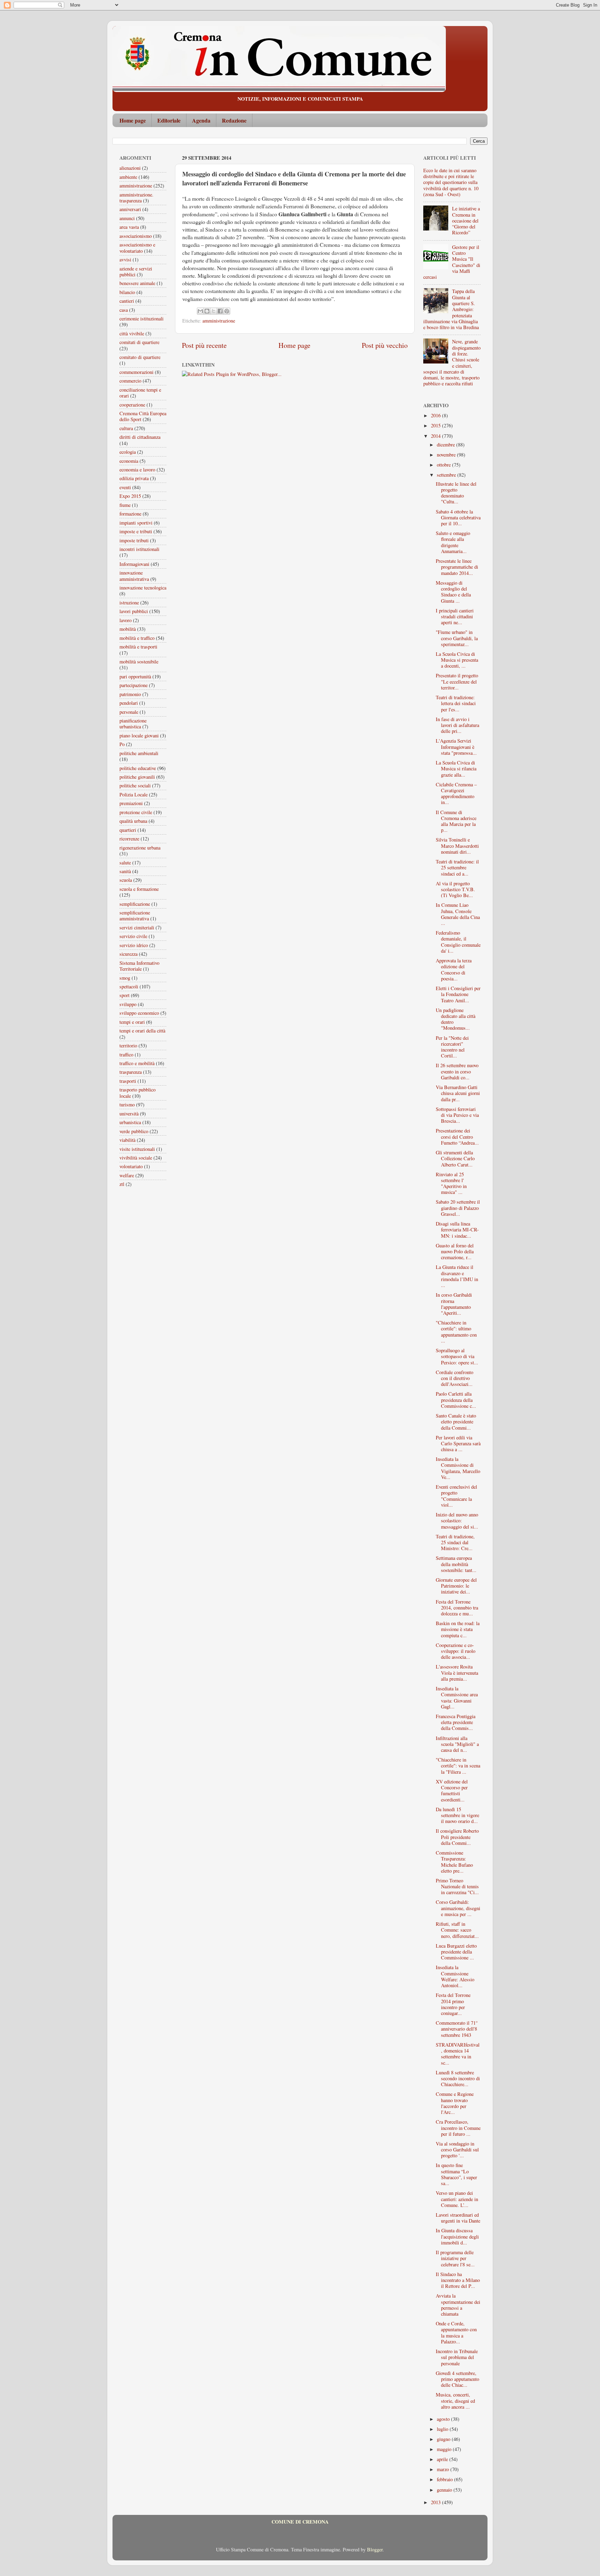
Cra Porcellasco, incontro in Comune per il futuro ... (458, 2128)
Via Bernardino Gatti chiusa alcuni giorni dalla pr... (458, 1093)
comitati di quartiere (139, 342)
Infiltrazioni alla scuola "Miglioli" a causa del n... (457, 1744)
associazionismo (136, 236)
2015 (436, 425)
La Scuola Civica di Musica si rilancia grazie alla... (456, 769)
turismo (127, 1105)
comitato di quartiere (140, 357)
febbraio (445, 2479)
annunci (127, 218)
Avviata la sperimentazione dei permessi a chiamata (458, 2305)
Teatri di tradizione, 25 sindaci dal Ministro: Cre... (455, 1542)
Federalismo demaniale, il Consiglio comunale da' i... (458, 942)
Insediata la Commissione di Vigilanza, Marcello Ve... (458, 1468)
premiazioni (131, 803)
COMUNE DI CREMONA (300, 2522)
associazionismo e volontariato (137, 248)
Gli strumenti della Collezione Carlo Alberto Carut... (455, 1159)
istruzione (129, 603)
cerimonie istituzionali (141, 319)
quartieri (128, 830)
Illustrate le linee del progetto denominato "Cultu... (456, 493)
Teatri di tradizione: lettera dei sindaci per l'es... (456, 703)
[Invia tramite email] (200, 311)
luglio (443, 2429)
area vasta (129, 227)
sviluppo (128, 1004)
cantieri (127, 301)
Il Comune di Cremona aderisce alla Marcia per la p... (456, 821)
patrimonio (130, 694)
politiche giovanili (137, 777)
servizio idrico (134, 945)
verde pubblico (134, 1131)
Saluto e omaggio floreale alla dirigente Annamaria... (453, 542)
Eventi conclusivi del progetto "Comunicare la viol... (456, 1496)
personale (129, 712)
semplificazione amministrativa (135, 915)
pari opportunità (135, 676)
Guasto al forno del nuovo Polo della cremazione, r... (455, 1252)
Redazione (234, 120)
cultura (126, 428)
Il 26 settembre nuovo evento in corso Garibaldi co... (457, 1071)
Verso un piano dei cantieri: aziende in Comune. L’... (457, 2199)
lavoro (126, 620)
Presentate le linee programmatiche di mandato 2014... (457, 567)
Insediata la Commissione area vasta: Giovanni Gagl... (457, 1697)
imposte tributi (134, 540)
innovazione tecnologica (143, 588)
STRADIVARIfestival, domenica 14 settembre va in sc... (458, 2054)
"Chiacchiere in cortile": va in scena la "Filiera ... (458, 1766)
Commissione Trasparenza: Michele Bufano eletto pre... (454, 1862)
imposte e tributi (136, 531)
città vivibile (132, 333)
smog (125, 978)
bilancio (127, 292)
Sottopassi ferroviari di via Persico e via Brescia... (457, 1115)
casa (124, 310)
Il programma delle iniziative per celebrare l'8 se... (455, 2258)
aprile (443, 2459)
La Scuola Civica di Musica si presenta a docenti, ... (457, 660)
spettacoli (129, 986)
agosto (444, 2419)
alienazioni (130, 168)
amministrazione (219, 321)
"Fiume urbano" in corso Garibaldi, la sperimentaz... (457, 638)
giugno (444, 2439)
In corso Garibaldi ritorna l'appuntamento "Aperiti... (454, 1304)
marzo (444, 2469)
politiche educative (138, 768)
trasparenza (131, 1072)
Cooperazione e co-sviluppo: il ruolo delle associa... (456, 1651)
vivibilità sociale (136, 1158)
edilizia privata (134, 478)
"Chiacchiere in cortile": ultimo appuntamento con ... (456, 1332)
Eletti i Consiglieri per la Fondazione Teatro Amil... (458, 994)
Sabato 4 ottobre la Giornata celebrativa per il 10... (458, 518)
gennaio (445, 2490)
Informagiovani (134, 564)
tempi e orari (132, 1022)
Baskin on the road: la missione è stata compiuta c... (458, 1629)
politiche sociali (135, 785)
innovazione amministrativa (134, 576)
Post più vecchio (385, 345)
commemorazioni (136, 372)
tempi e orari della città (142, 1031)
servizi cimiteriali (137, 927)
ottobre (444, 465)
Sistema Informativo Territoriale (139, 966)
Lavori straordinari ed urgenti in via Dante (458, 2218)
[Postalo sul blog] (207, 311)
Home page (133, 120)
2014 (436, 436)
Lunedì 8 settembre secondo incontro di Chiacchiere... (458, 2079)
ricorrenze (129, 839)
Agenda (201, 120)
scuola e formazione (139, 889)
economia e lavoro (137, 470)
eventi (125, 487)
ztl (122, 1184)
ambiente (128, 177)
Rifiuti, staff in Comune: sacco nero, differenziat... (457, 1930)
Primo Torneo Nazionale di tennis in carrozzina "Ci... (457, 1887)
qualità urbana (133, 821)
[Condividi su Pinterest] (227, 311)
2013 (436, 2502)
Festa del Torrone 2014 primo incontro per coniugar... (453, 2004)
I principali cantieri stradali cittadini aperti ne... (455, 617)
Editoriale (169, 120)
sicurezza (128, 954)
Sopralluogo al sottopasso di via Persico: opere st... (457, 1356)
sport (124, 995)
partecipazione (134, 685)
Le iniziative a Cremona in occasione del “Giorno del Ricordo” (466, 220)
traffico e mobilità (137, 1063)
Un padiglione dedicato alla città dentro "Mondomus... (456, 1019)
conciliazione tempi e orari (140, 393)
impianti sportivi (136, 523)
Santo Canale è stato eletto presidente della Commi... (456, 1422)
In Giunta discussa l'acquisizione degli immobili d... (457, 2236)
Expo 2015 (130, 496)
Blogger (375, 2549)
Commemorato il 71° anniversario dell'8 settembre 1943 (457, 2029)
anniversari (130, 209)
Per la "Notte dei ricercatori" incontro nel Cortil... (452, 1047)
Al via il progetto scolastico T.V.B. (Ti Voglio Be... (455, 889)
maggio (445, 2449)
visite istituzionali (137, 1149)
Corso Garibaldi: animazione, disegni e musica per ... (458, 1908)
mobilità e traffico (137, 638)
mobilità (128, 629)
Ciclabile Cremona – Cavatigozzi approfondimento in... (456, 793)
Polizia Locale (134, 794)
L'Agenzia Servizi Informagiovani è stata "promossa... (456, 747)
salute (125, 863)
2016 (436, 415)
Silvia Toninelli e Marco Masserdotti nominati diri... (457, 846)
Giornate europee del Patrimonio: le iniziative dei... (456, 1586)
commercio (130, 381)
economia (129, 461)
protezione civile (136, 812)
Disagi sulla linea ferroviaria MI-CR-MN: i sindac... (457, 1230)
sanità (125, 871)
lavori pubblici (134, 611)
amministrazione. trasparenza (136, 198)
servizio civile (133, 936)
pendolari (129, 703)
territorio (128, 1046)
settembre (447, 475)
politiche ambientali (139, 753)
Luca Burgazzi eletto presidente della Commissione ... (456, 1952)
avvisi (125, 260)
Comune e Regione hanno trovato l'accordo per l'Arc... (455, 2103)
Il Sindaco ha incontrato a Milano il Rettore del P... (458, 2280)
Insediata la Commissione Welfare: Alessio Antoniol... (455, 1976)
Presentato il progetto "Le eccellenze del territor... (457, 681)
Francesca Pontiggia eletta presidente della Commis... (456, 1722)
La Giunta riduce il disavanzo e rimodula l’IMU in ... (457, 1276)
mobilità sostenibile (139, 662)
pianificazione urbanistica (133, 724)
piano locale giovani (139, 735)
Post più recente (204, 345)
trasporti (128, 1081)
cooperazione (132, 405)
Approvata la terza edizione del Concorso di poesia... (454, 969)
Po (122, 744)
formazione (130, 514)
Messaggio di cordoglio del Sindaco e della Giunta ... (453, 592)
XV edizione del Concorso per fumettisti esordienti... (452, 1791)
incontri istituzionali (139, 549)
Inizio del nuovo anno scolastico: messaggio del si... (457, 1521)
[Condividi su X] (214, 311)
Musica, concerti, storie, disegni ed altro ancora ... (455, 2401)
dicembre (447, 445)
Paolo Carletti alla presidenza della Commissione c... (456, 1400)
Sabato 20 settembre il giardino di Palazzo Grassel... (458, 1208)
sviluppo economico (139, 1013)
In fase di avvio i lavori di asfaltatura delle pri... (457, 725)
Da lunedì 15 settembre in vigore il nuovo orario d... (457, 1815)
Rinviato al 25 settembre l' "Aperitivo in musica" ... (451, 1183)
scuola (126, 880)
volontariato (131, 1166)
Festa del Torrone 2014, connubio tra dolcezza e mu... (457, 1608)
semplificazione (135, 904)
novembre (447, 455)
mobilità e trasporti (138, 647)
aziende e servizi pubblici (136, 271)
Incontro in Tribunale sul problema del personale (457, 2357)
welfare (127, 1175)
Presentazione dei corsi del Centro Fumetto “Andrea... (457, 1137)
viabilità (127, 1140)
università (129, 1114)
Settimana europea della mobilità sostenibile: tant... (456, 1564)
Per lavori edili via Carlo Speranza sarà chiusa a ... (458, 1444)
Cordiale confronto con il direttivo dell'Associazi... (455, 1378)
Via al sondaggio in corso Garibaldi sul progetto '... (457, 2150)
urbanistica (130, 1122)
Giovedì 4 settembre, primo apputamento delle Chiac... (457, 2379)
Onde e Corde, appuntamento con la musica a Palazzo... (456, 2332)
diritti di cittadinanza (140, 437)
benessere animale (137, 283)
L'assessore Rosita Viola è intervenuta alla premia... (457, 1673)
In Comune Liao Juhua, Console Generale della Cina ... (458, 914)
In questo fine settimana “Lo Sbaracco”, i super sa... (456, 2174)
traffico (126, 1055)
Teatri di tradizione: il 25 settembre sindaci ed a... (457, 868)
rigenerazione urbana (140, 848)
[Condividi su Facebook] (220, 311)
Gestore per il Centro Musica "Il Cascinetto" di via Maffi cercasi (452, 262)
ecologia (128, 452)
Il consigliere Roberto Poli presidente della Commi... (457, 1837)
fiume (125, 505)
